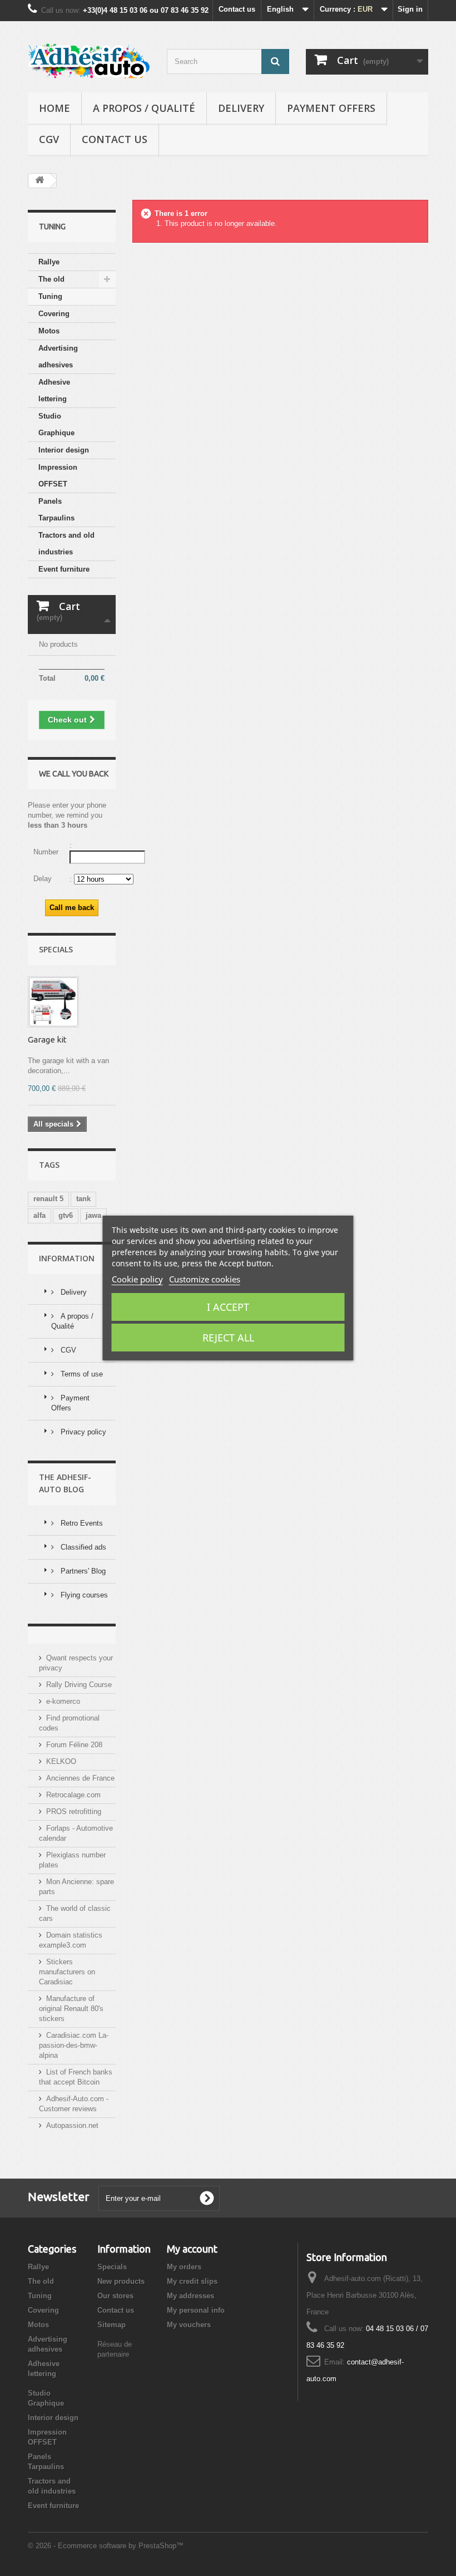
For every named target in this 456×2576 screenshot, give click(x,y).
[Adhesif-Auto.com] (89, 61)
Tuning (50, 296)
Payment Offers (331, 108)
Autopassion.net (72, 2125)
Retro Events (81, 1523)
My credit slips (192, 2281)
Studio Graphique (56, 424)
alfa (39, 1215)
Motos (49, 331)
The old (51, 279)
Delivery (241, 108)
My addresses (190, 2296)
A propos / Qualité (144, 108)
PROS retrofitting (74, 1811)
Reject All (228, 1338)
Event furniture (64, 569)
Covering (54, 314)
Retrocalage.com (73, 1795)
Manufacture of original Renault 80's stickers (71, 2009)
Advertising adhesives (58, 357)
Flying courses (83, 1595)
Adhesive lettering (54, 390)
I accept (228, 1307)
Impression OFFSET (58, 476)
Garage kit (47, 1039)
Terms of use (81, 1374)
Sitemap (111, 2325)
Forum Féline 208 (74, 1745)
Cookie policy (137, 1279)
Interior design (64, 450)
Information (67, 1258)
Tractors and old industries (66, 544)
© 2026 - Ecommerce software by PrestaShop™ (106, 2546)
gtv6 (66, 1215)
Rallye (49, 262)
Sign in (410, 9)
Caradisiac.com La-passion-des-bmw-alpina (74, 2045)
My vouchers (189, 2325)
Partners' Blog (82, 1571)
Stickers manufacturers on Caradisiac (67, 1972)
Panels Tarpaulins (56, 510)
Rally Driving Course (79, 1685)
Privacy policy (82, 1432)
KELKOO (61, 1761)
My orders (184, 2267)
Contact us (237, 9)
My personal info (196, 2310)
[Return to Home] (39, 181)
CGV (49, 139)
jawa (93, 1215)
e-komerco (63, 1701)
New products (121, 2281)
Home (54, 108)
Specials (56, 949)
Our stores (115, 2296)
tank (83, 1199)
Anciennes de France (80, 1778)
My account (192, 2249)
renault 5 (48, 1199)
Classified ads (82, 1547)
